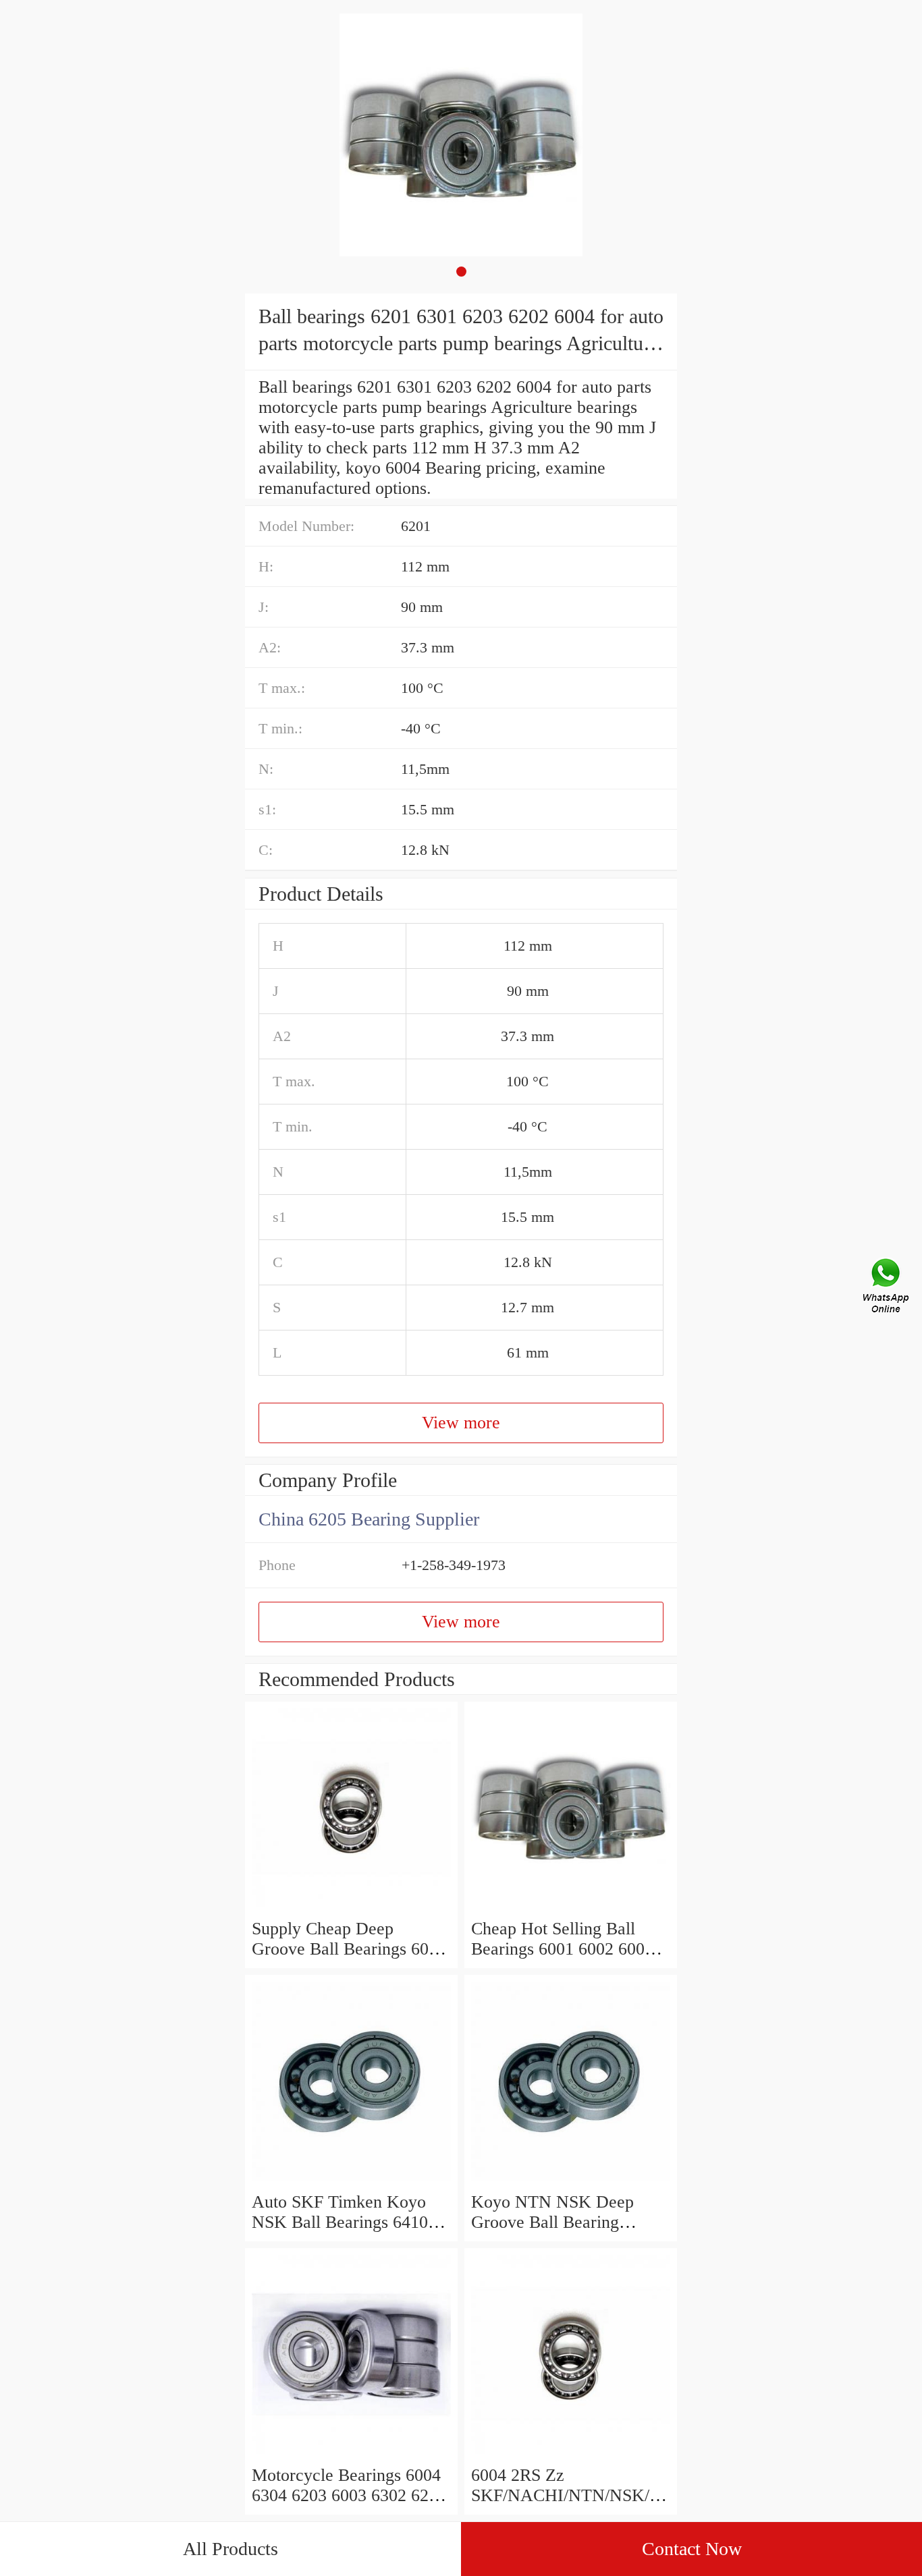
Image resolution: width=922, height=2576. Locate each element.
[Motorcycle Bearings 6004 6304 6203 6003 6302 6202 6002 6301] (351, 2455)
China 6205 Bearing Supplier (369, 1519)
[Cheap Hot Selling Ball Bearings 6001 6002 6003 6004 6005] (571, 1908)
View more (461, 1423)
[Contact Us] (887, 1288)
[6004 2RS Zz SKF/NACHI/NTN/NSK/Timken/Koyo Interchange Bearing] (571, 2455)
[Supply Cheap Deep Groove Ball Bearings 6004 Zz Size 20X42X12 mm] (351, 1908)
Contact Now (692, 2549)
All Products (231, 2549)
